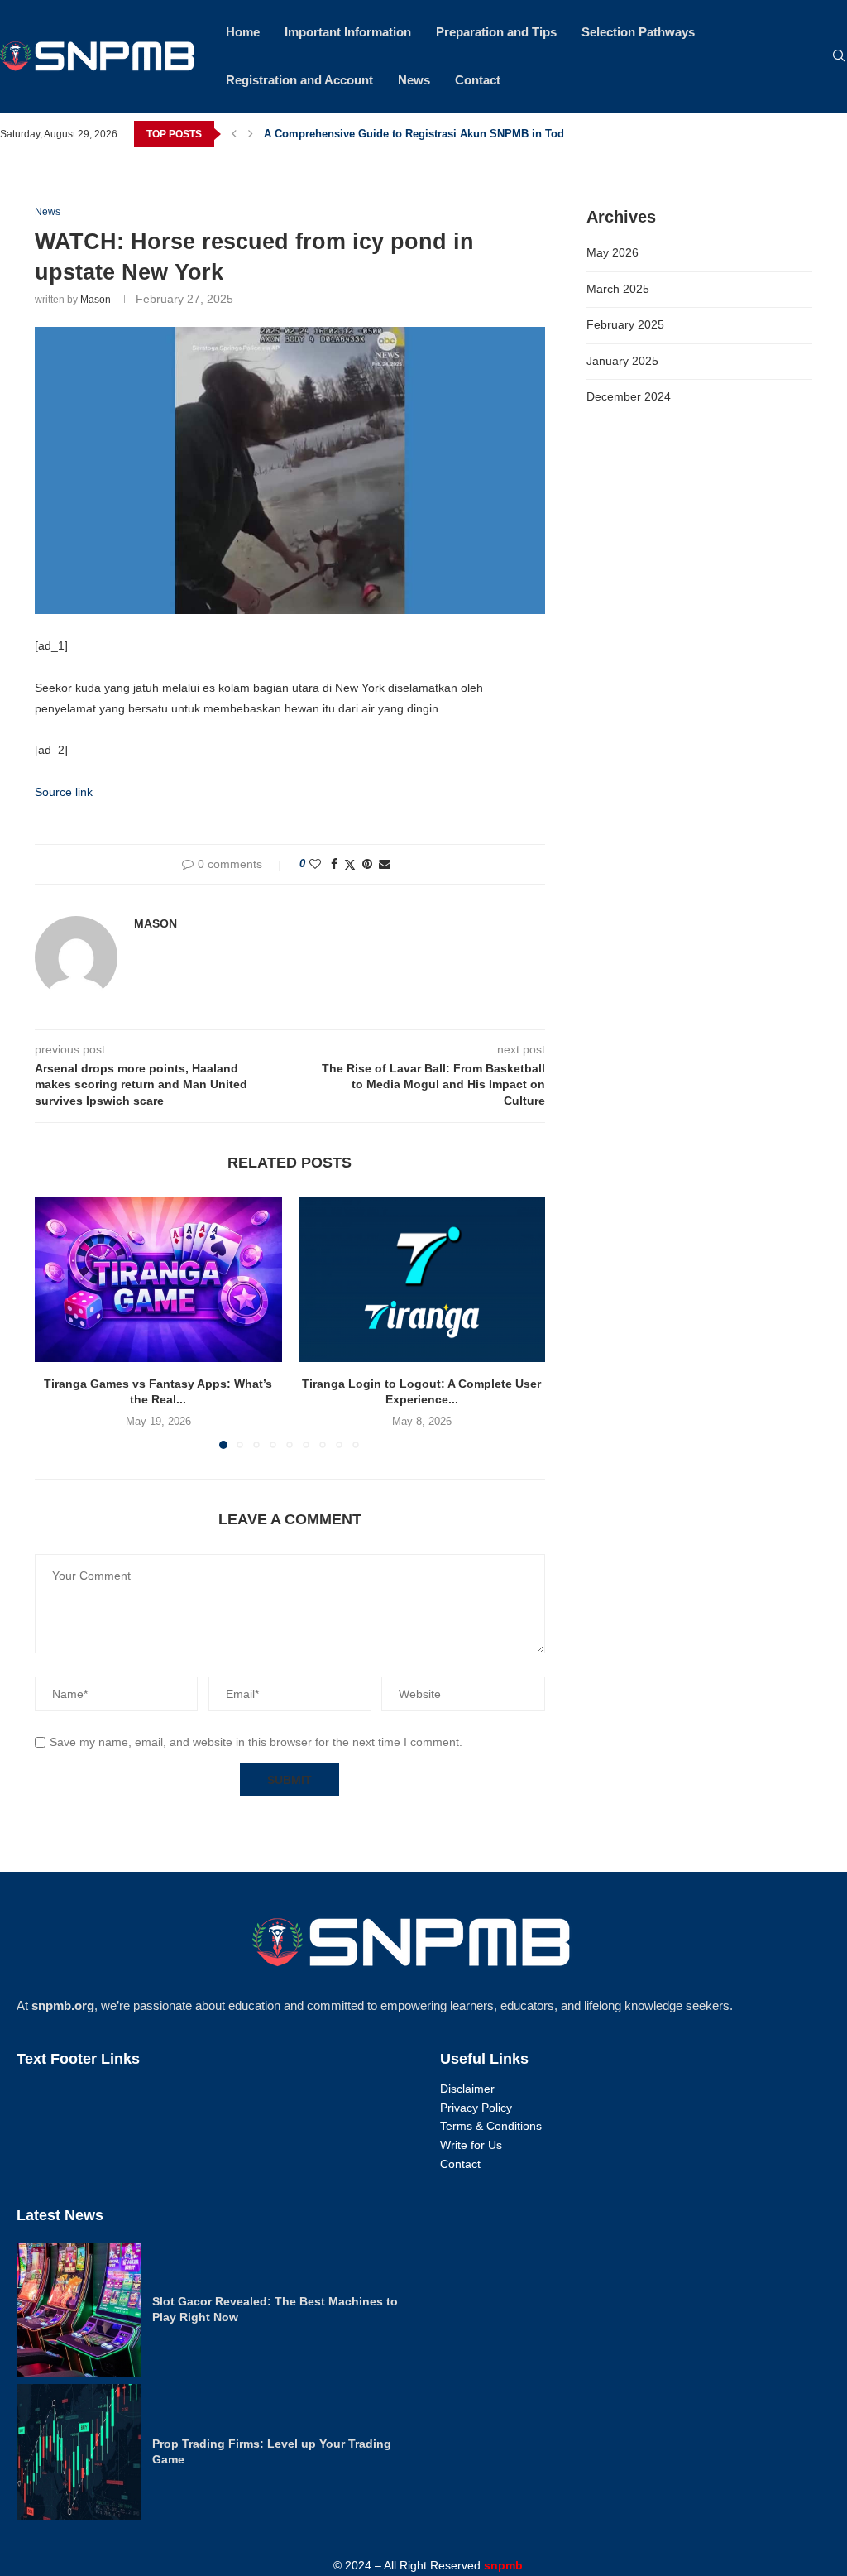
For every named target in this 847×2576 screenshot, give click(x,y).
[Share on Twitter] (350, 864)
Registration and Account (299, 80)
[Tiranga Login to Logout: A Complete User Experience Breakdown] (422, 1280)
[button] (234, 134)
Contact (478, 80)
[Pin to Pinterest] (367, 864)
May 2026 (613, 252)
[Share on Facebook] (334, 864)
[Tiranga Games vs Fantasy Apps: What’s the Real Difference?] (158, 1280)
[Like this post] (315, 864)
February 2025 (625, 324)
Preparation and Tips (496, 32)
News (414, 80)
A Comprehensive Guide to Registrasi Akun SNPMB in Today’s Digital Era (453, 134)
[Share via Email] (385, 864)
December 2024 (629, 396)
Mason (96, 300)
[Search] (839, 56)
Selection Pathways (638, 32)
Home (243, 32)
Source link (64, 792)
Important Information (348, 32)
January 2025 (622, 361)
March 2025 (618, 289)
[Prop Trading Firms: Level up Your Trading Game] (79, 2452)
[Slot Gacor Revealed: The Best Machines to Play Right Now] (79, 2310)
